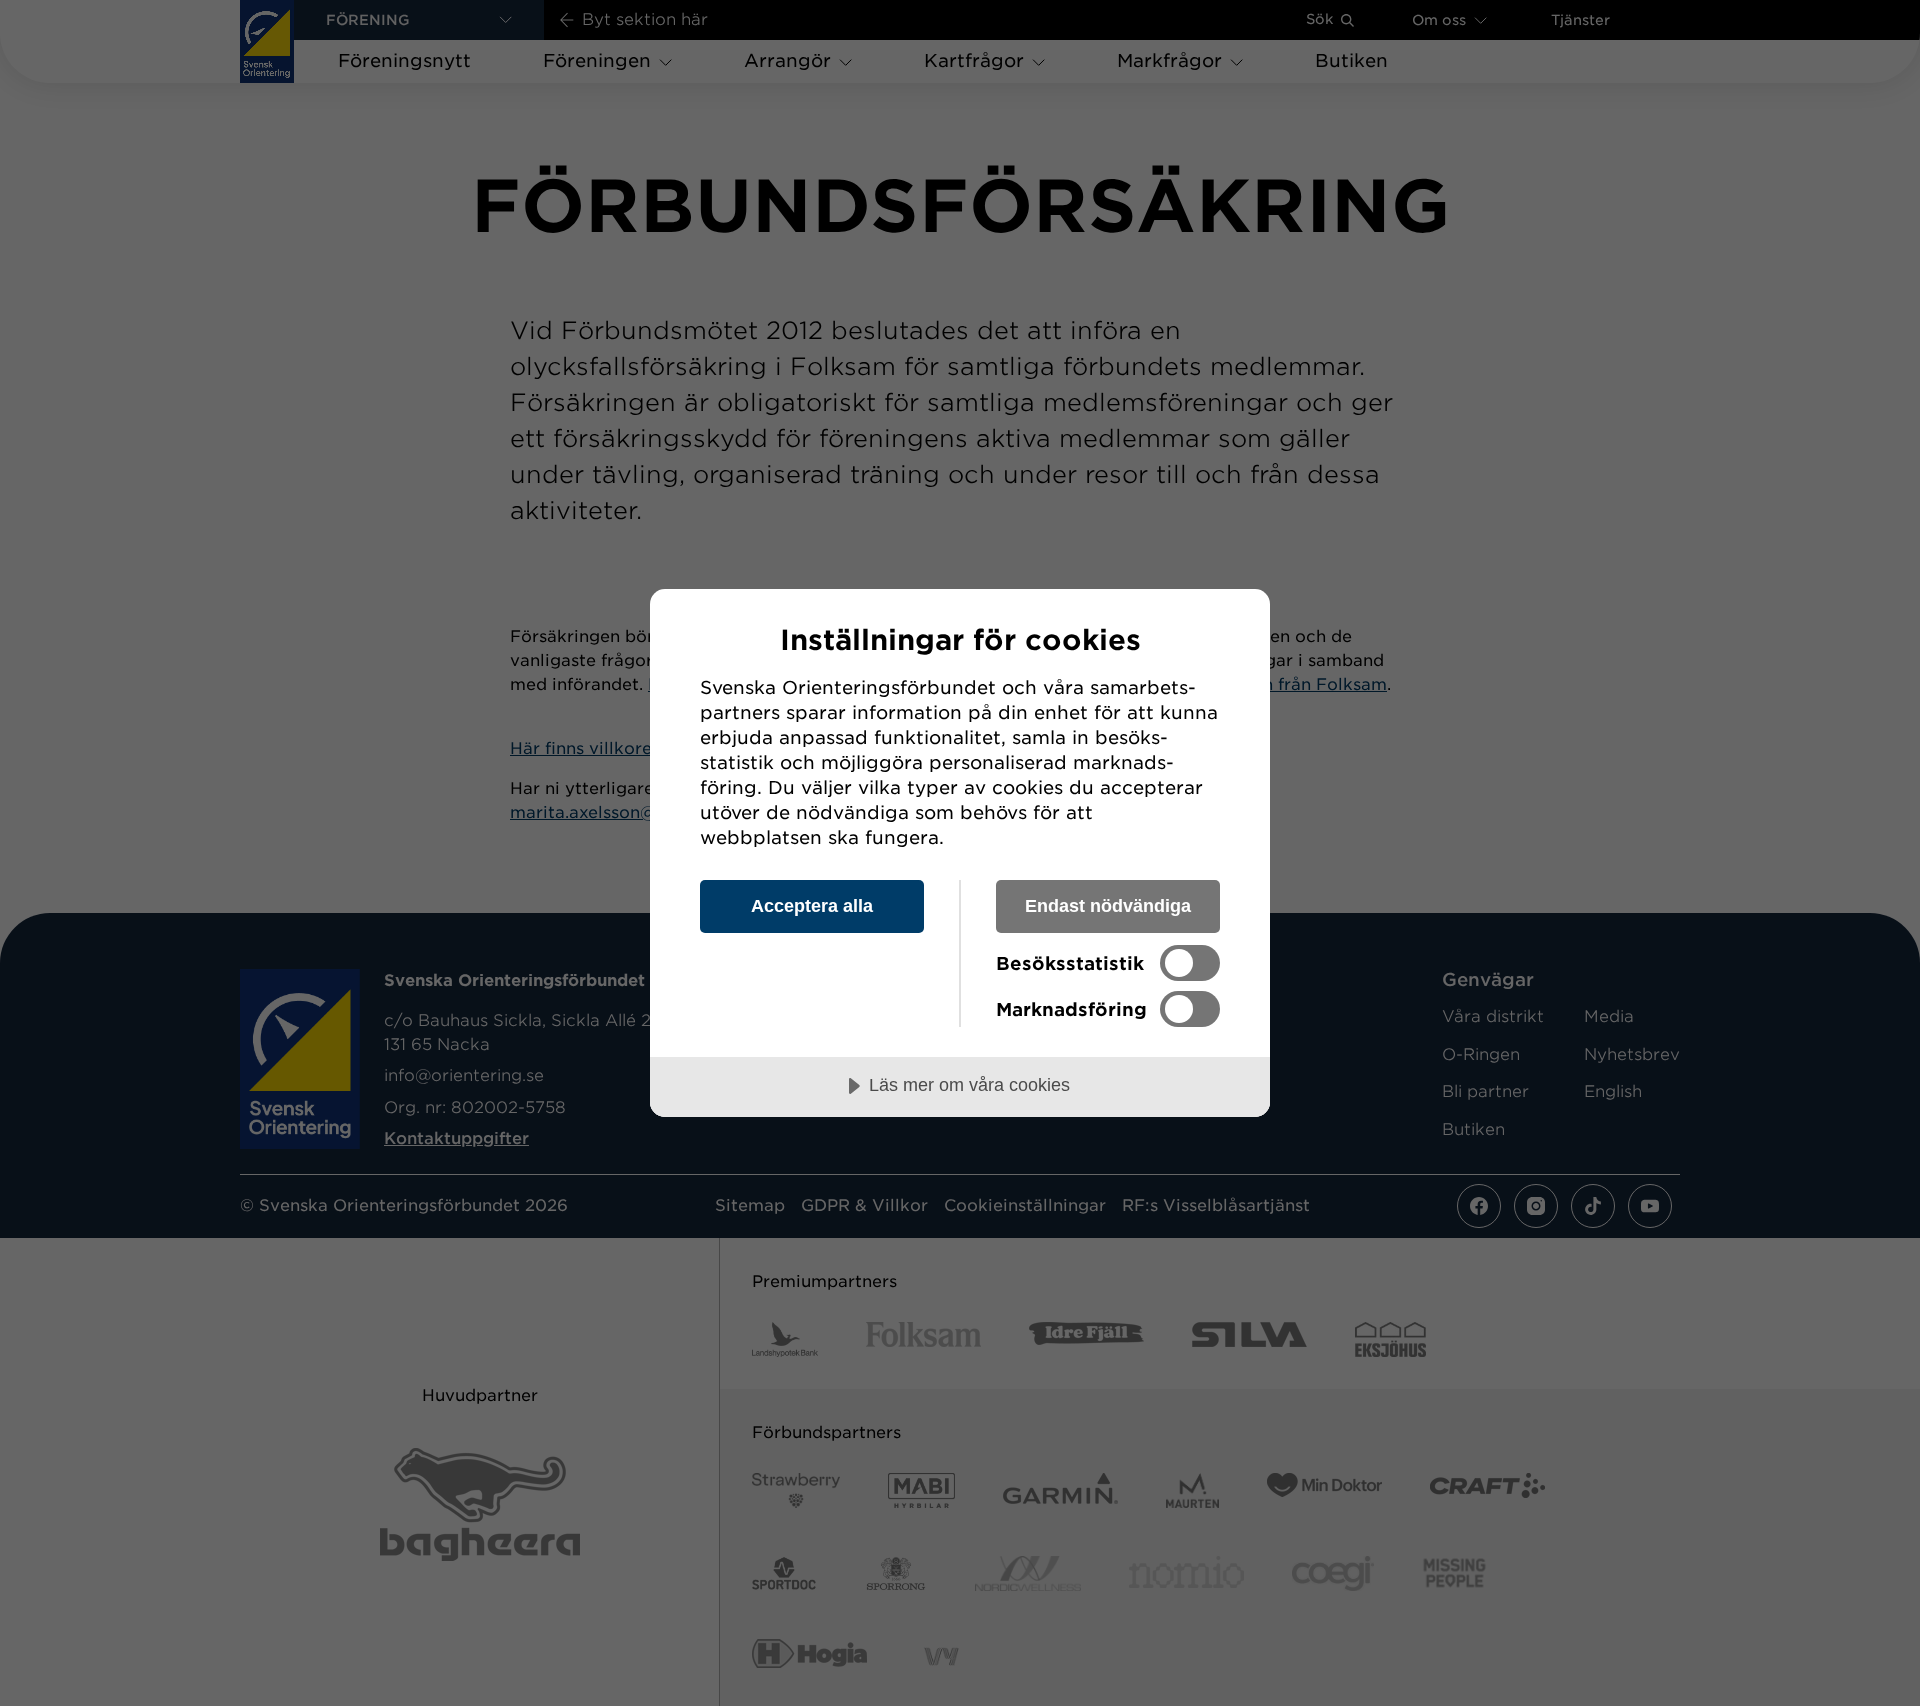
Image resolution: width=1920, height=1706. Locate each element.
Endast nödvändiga (1108, 906)
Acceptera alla (812, 906)
